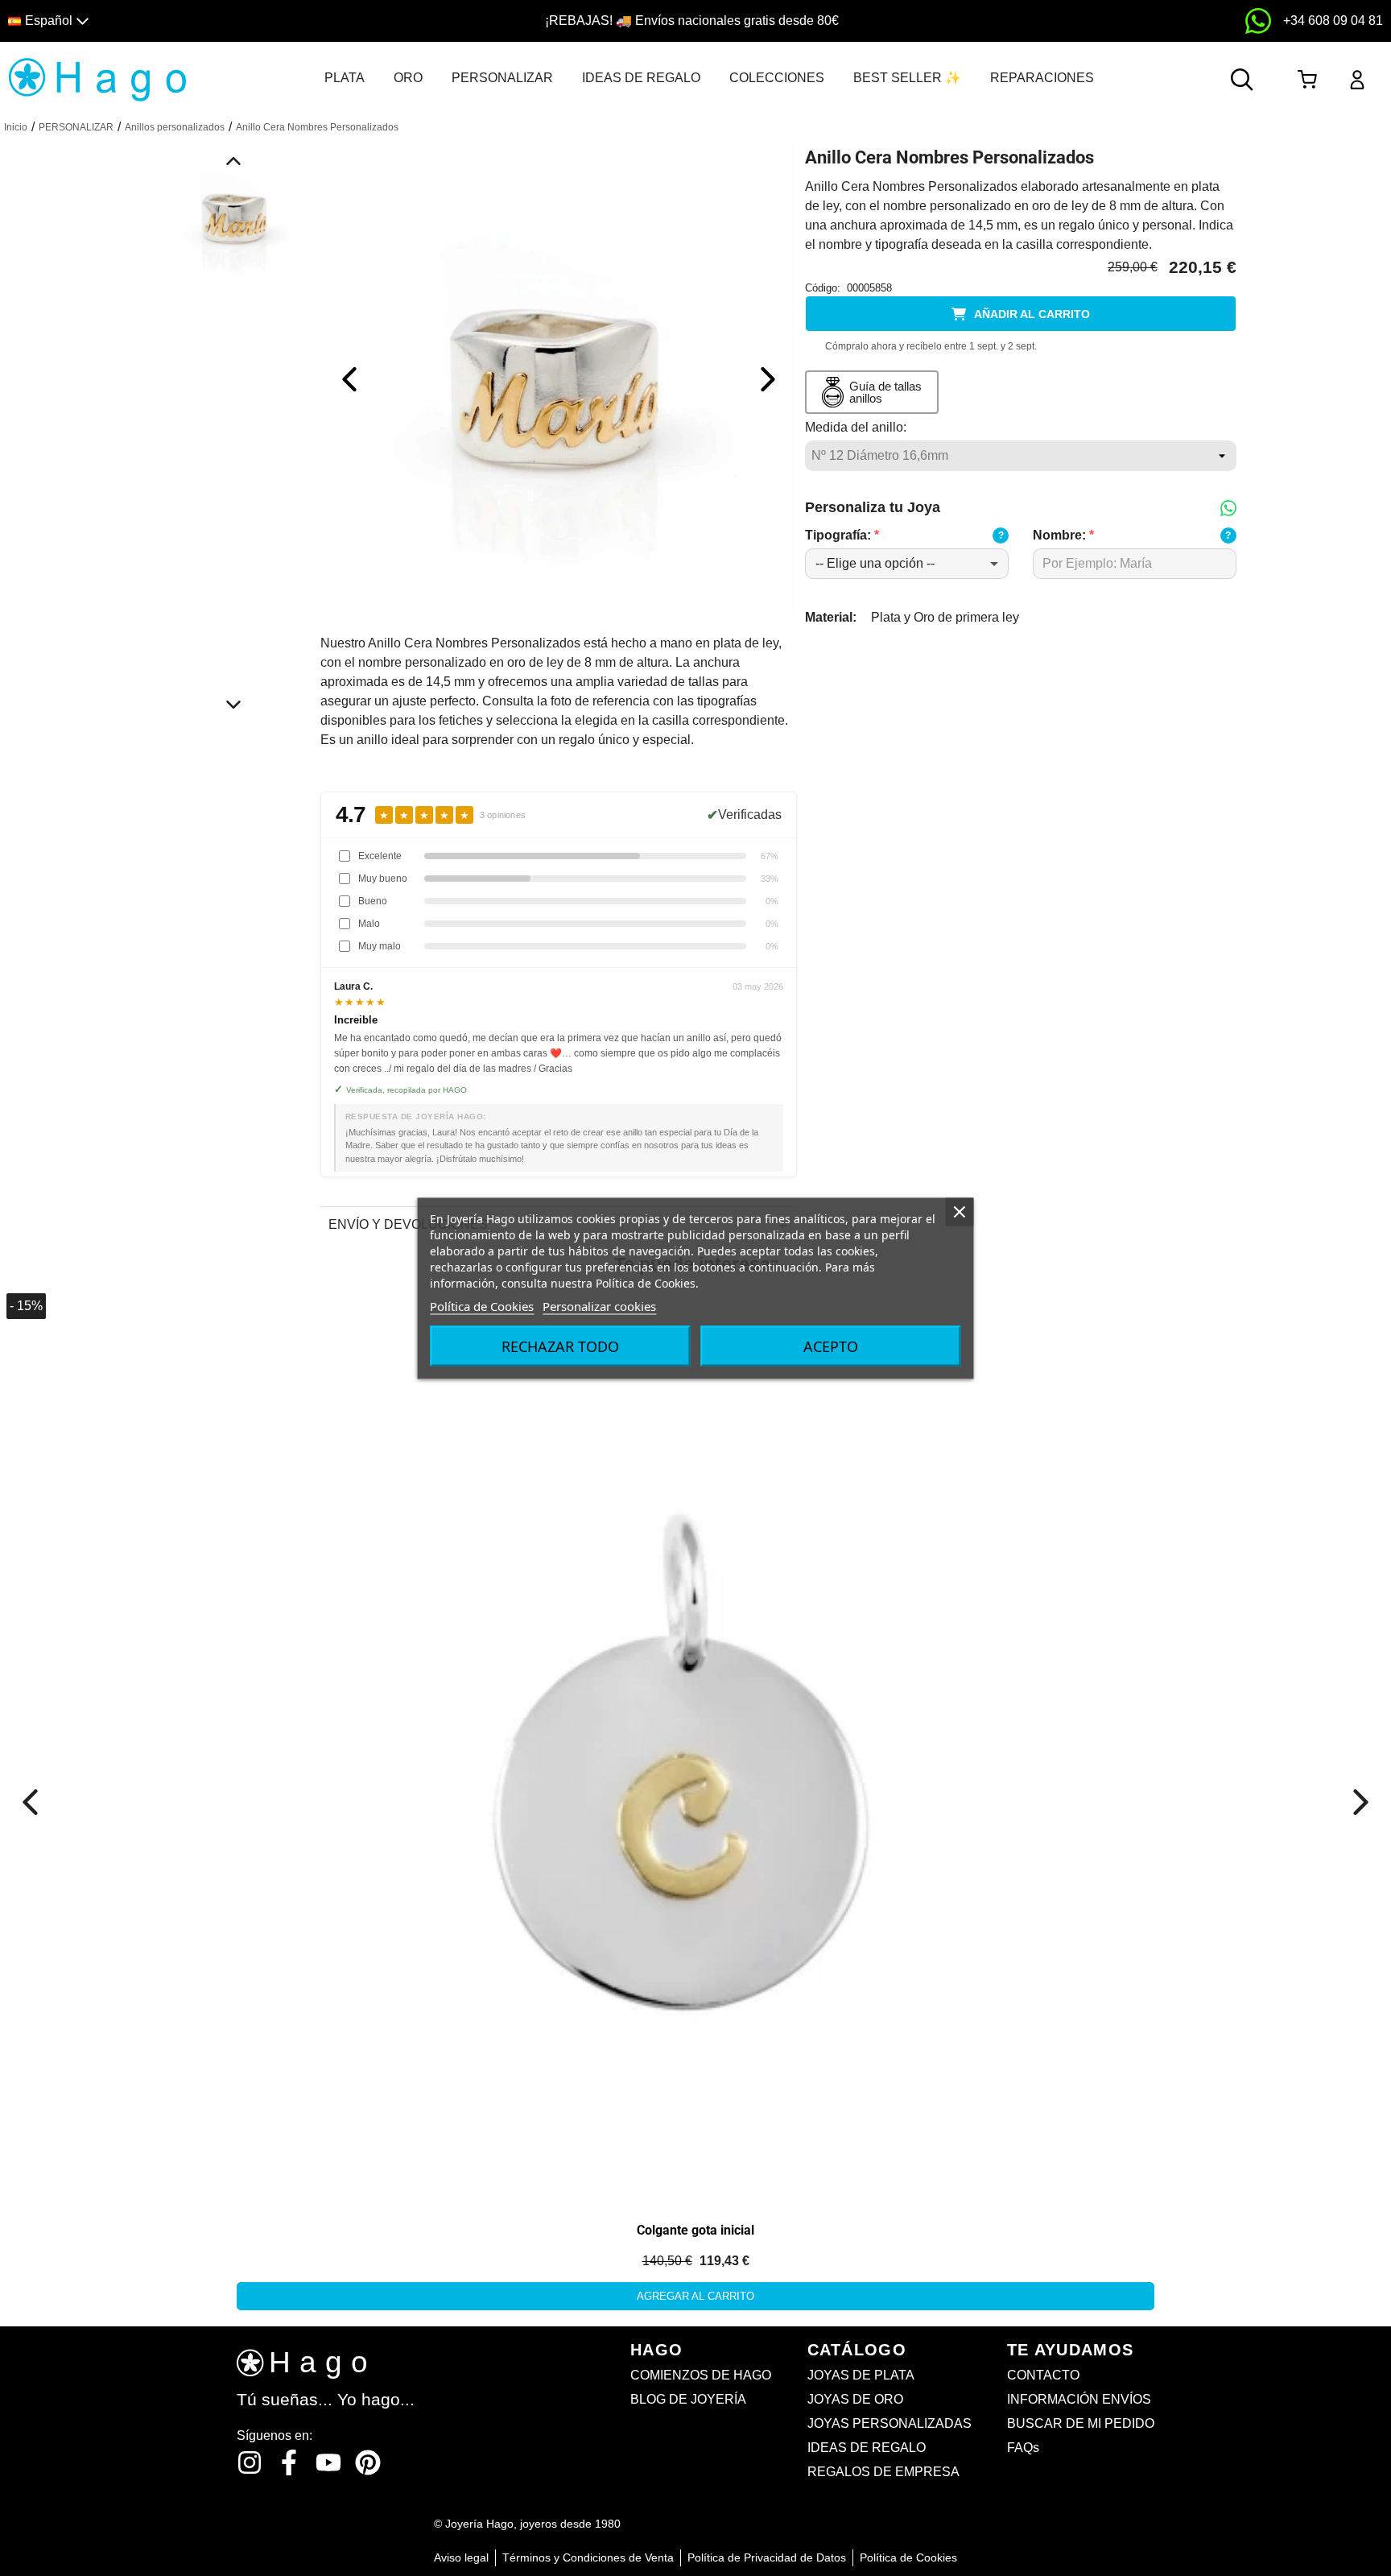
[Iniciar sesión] (1357, 80)
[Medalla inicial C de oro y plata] (183, 1468)
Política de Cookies (482, 1305)
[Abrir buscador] (1242, 80)
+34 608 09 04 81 (1333, 21)
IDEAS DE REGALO (641, 78)
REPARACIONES (1042, 78)
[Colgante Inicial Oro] (695, 1745)
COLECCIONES (777, 78)
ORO (408, 78)
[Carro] (1307, 80)
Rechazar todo (560, 1346)
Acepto (831, 1346)
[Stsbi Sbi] (250, 2462)
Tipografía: (842, 535)
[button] (176, 21)
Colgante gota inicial (695, 2230)
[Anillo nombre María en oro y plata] (559, 378)
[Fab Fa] (368, 2462)
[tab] (345, 78)
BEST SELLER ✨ (907, 78)
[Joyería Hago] (98, 79)
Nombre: (1063, 535)
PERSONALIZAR (502, 78)
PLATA (345, 78)
